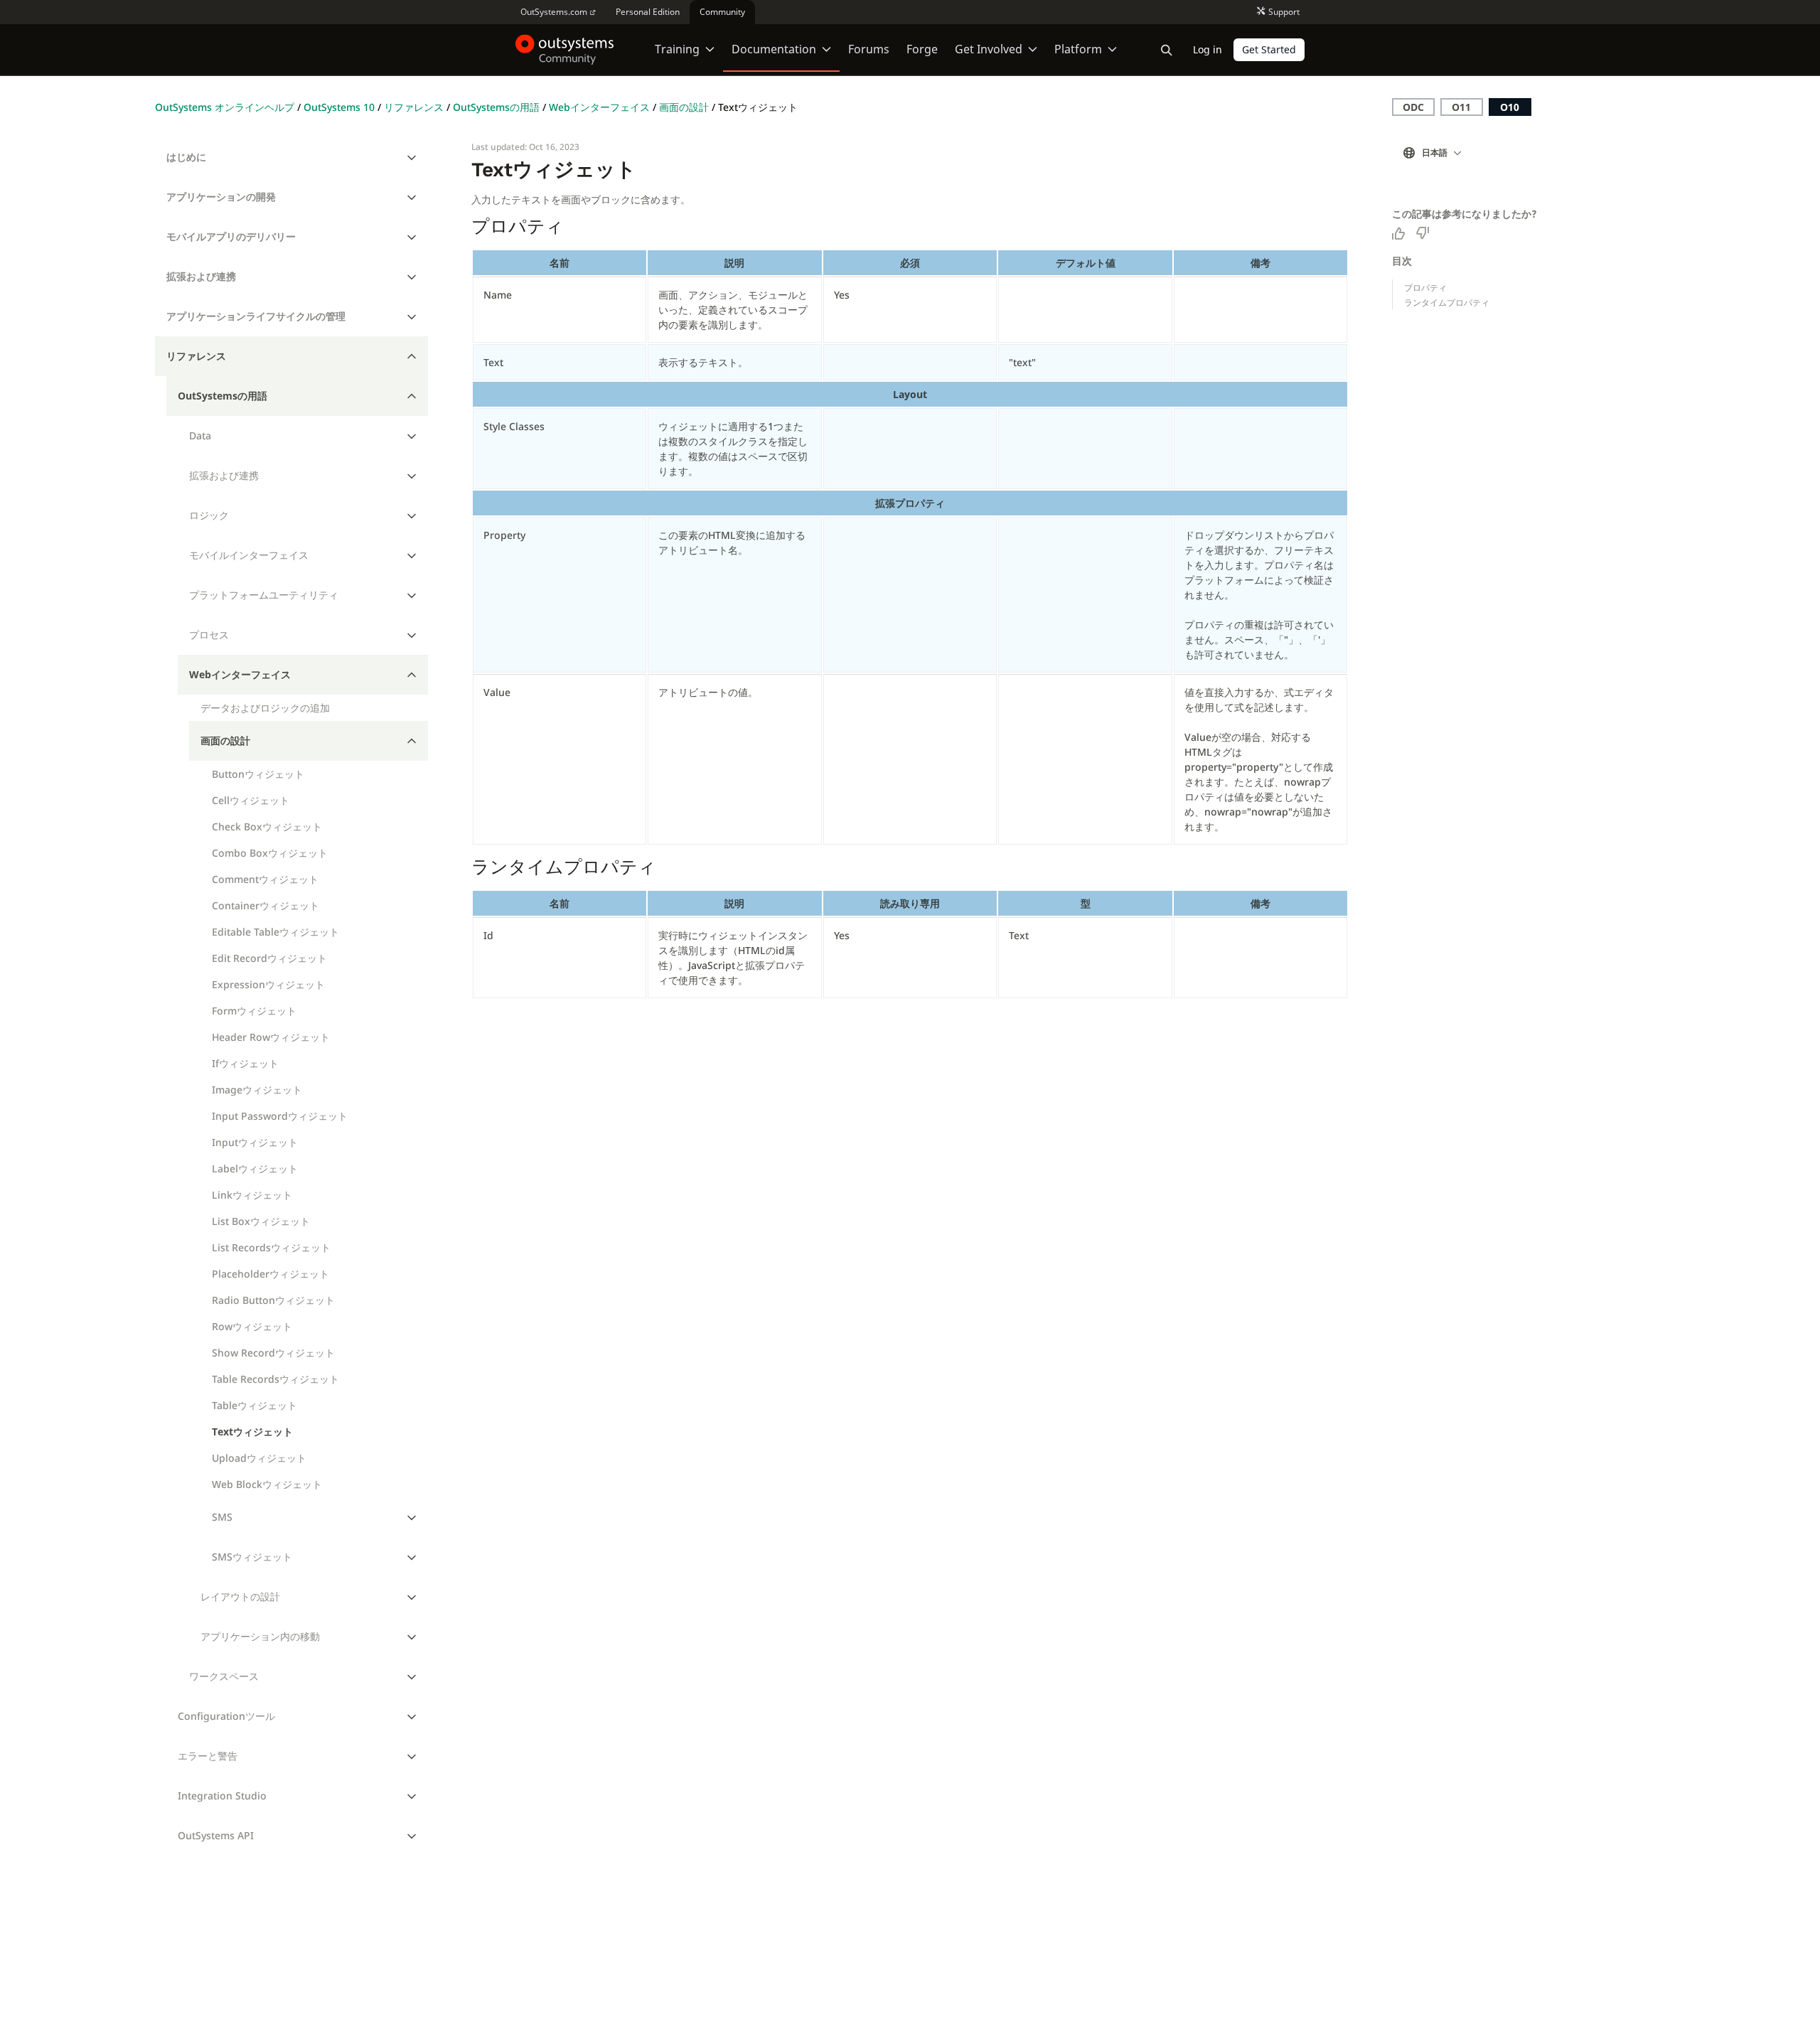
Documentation (774, 49)
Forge (922, 49)
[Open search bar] (1167, 50)
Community (722, 12)
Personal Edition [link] (648, 12)
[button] (1435, 153)
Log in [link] (1208, 49)
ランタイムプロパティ (1447, 303)
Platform (1078, 49)
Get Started (1269, 49)
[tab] (292, 157)
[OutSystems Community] (565, 50)
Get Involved (989, 49)
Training (677, 49)
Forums (869, 49)
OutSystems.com (554, 12)
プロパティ (1425, 288)
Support (1284, 12)
